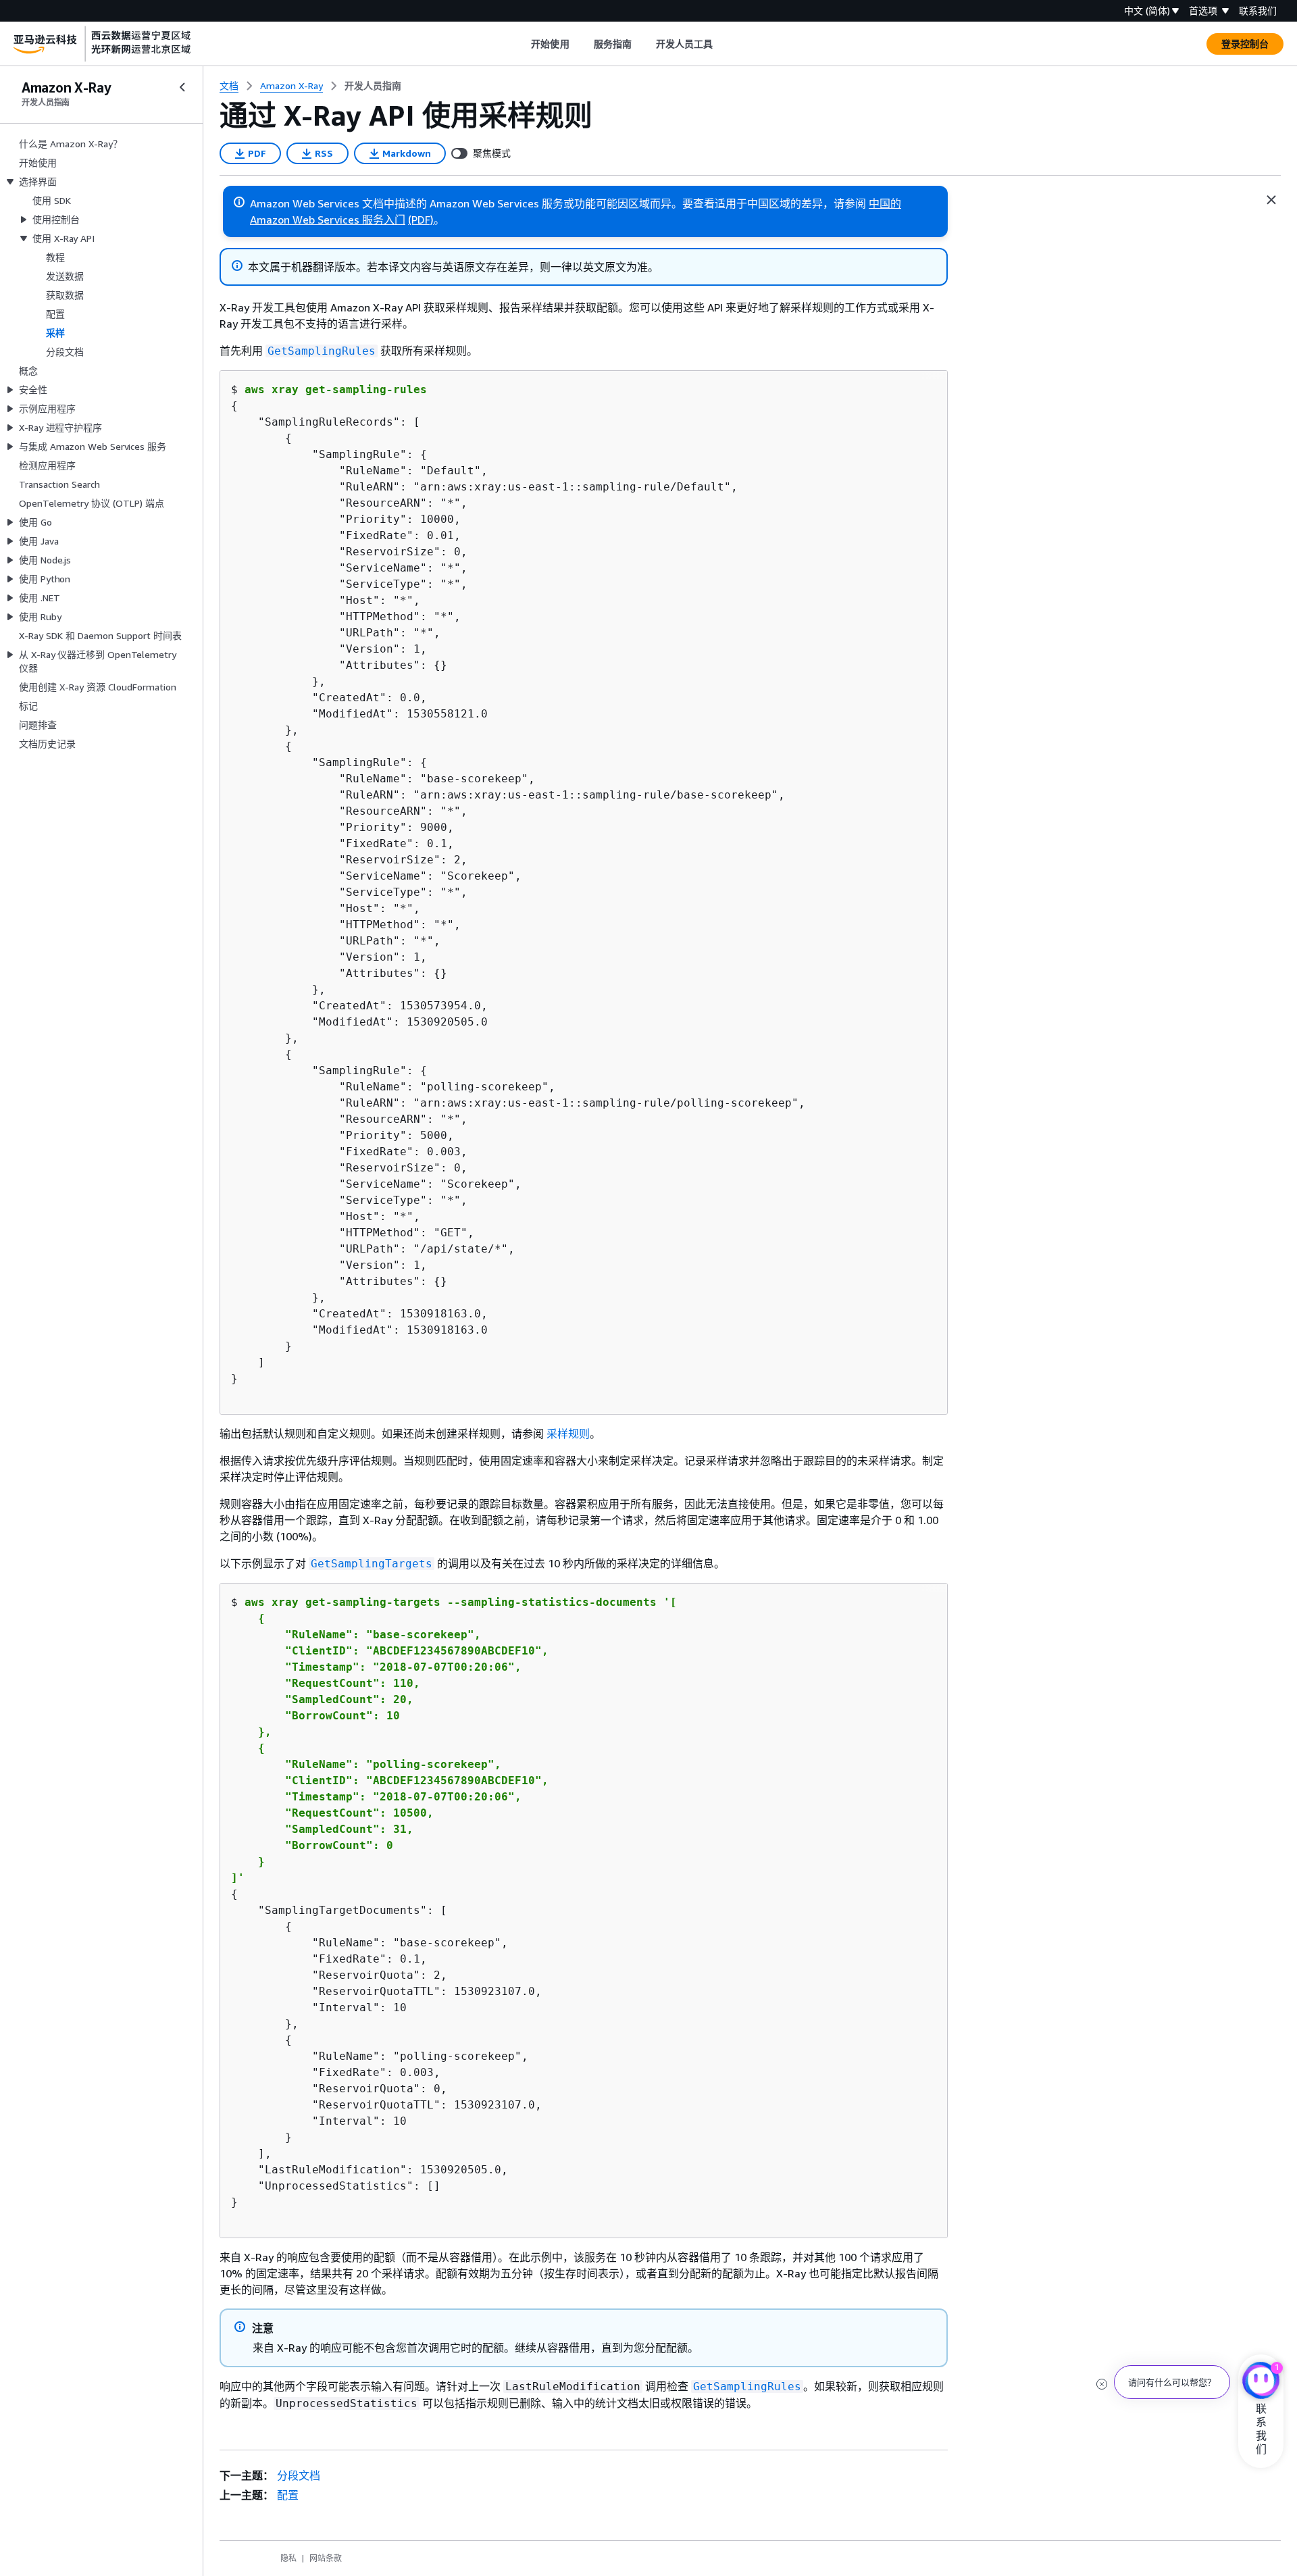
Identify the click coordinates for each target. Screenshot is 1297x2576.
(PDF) (421, 220)
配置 (288, 2495)
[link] (373, 86)
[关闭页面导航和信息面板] (1271, 200)
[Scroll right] (723, 44)
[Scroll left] (521, 44)
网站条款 (326, 2558)
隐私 (288, 2558)
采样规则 (568, 1434)
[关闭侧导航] (182, 87)
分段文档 (299, 2475)
